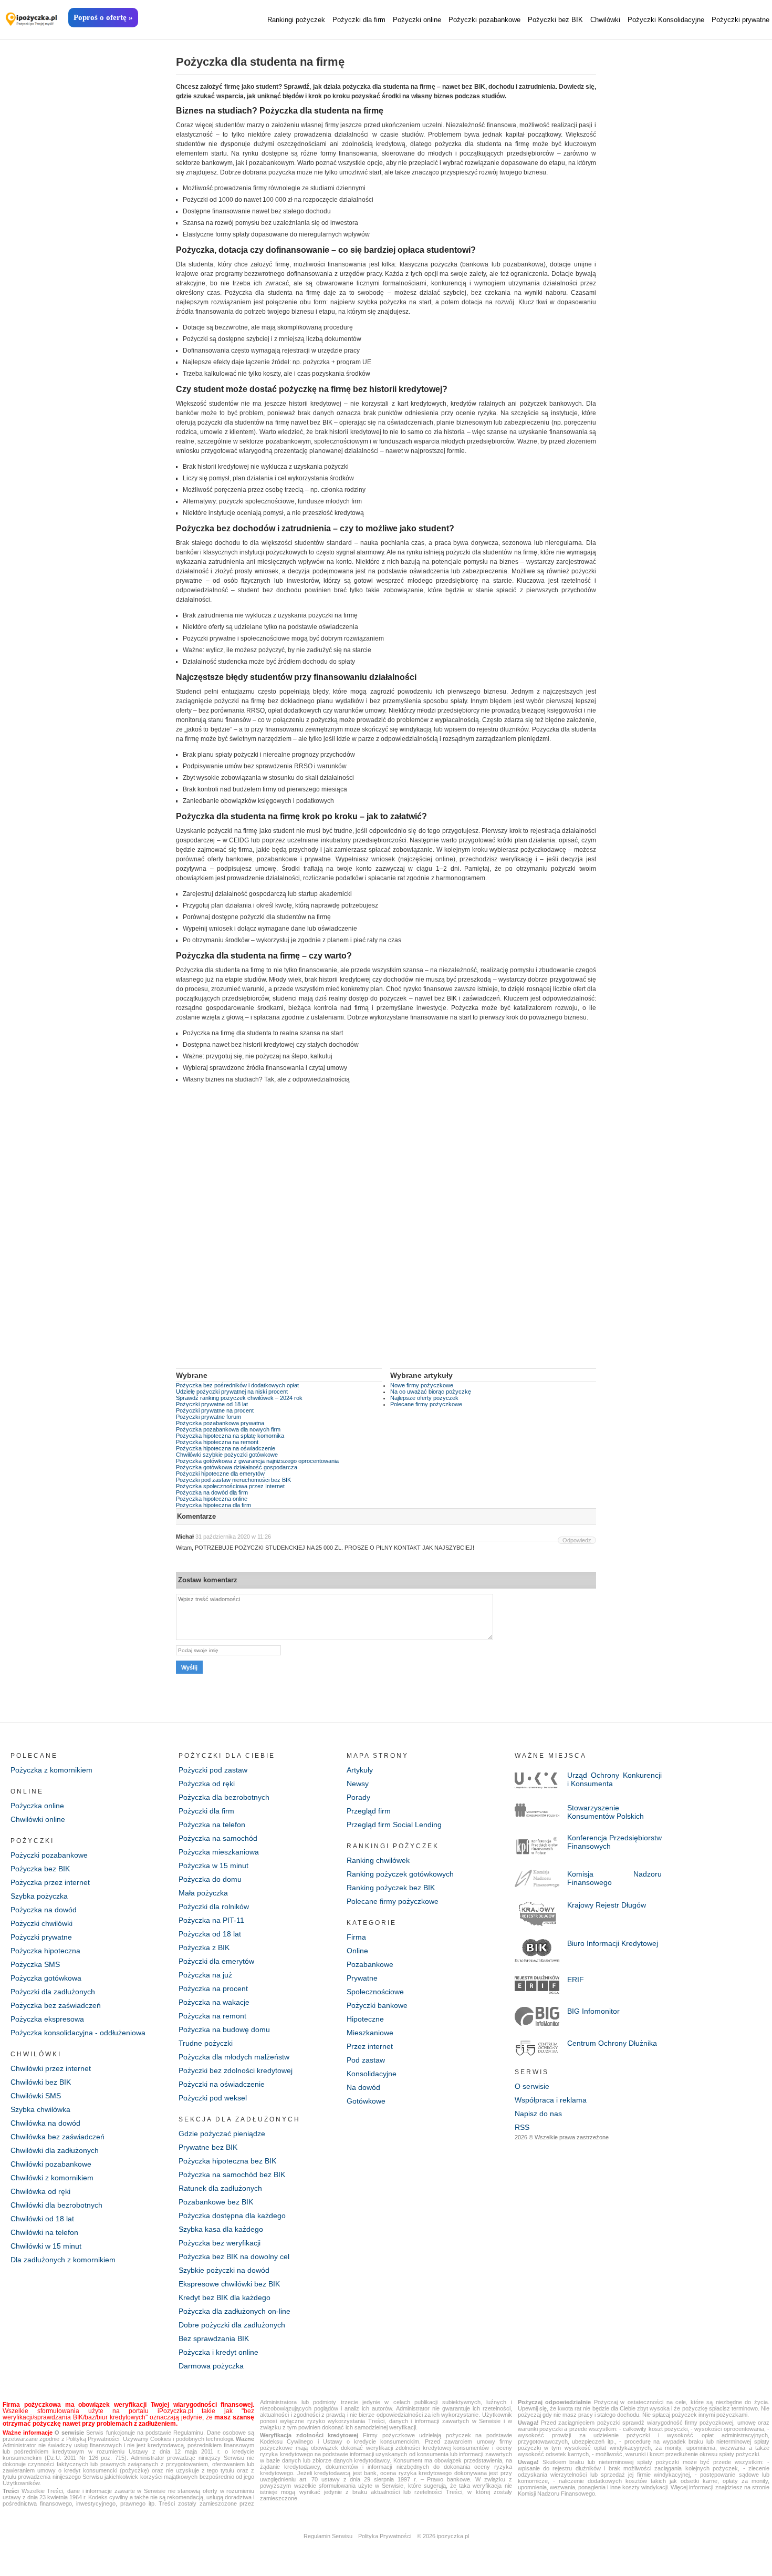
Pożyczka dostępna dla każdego (232, 2216)
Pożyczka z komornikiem (51, 1770)
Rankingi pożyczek (296, 20)
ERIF (576, 1980)
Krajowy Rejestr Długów (607, 1905)
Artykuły (360, 1770)
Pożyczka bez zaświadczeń (56, 2005)
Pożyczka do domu (210, 1879)
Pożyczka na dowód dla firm (212, 1492)
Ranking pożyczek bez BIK (391, 1888)
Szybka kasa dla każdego (221, 2229)
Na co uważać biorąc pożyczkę (431, 1392)
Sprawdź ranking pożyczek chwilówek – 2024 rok (239, 1398)
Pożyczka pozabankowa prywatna (220, 1423)
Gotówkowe (366, 2101)
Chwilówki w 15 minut (46, 2246)
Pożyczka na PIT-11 (211, 1920)
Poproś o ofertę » (103, 17)
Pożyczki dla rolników (214, 1907)
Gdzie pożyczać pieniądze (222, 2134)
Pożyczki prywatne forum (208, 1417)
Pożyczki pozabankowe (484, 20)
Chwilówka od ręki (40, 2191)
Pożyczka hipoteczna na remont (217, 1442)
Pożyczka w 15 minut (213, 1866)
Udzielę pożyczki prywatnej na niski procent (232, 1392)
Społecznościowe (375, 1992)
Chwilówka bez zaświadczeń (58, 2137)
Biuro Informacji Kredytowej (613, 1943)
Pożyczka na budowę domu (224, 2029)
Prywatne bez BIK (208, 2147)
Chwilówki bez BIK (41, 2082)
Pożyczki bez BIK (555, 20)
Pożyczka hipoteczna (45, 1951)
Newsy (358, 1784)
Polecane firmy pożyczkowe (426, 1404)
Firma (356, 1937)
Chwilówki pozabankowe (51, 2164)
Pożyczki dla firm (359, 20)
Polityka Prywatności (385, 2536)
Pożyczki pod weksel (213, 2098)
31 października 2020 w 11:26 (233, 1537)
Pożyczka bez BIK (40, 1869)
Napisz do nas (538, 2114)
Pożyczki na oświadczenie (222, 2084)
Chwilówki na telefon (44, 2232)
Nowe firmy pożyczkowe (422, 1385)
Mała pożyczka (203, 1893)
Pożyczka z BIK (204, 1948)
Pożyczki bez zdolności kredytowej (236, 2070)
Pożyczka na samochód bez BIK (232, 2175)
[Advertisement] (386, 1234)
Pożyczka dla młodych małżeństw (234, 2057)
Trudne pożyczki (206, 2043)
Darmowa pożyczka (211, 2366)
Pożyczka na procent (213, 1988)
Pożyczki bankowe (377, 2005)
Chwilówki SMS (36, 2096)
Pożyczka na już (205, 1975)
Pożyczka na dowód (44, 1910)
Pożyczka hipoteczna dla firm (213, 1505)
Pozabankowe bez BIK (216, 2202)
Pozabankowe (370, 1964)
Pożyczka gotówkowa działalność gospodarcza (237, 1467)
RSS (522, 2127)
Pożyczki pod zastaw (213, 1770)
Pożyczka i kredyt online (218, 2352)
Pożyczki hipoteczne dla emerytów (220, 1474)
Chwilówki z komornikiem (52, 2178)
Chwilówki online (38, 1819)
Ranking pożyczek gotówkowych (400, 1874)
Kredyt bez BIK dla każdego (225, 2297)
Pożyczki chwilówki (41, 1923)
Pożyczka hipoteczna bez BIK (227, 2161)
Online (357, 1951)
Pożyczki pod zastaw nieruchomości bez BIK (233, 1480)
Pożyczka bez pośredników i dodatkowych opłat (237, 1385)
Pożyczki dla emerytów (216, 1961)
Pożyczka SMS (35, 1964)
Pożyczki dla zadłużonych (53, 1992)
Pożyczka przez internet (50, 1882)
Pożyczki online (417, 20)
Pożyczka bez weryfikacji (220, 2243)
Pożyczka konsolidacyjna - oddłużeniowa (78, 2033)
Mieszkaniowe (370, 2033)
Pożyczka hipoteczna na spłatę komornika (230, 1436)
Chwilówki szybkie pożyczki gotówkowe (227, 1455)
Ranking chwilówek (378, 1860)
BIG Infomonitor (593, 2011)
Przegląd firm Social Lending (394, 1825)
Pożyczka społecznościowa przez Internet (230, 1486)
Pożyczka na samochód (218, 1838)
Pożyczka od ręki (207, 1784)
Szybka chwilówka (40, 2109)
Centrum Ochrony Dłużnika (612, 2043)
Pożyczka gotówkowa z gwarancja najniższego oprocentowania (257, 1461)
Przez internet (370, 2046)
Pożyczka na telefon (212, 1825)
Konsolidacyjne (372, 2074)
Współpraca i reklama (551, 2100)
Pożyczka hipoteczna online (212, 1499)
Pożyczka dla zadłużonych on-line (234, 2311)
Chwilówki (605, 20)
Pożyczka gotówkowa (46, 1978)
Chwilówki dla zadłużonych (55, 2150)
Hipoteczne (365, 2019)
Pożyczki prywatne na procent (215, 1410)
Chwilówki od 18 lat (42, 2219)
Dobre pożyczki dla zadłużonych (232, 2325)
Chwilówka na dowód (45, 2123)
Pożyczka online (37, 1806)
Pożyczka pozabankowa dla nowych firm (228, 1429)
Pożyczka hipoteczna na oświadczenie (226, 1448)
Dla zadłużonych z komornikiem (63, 2260)
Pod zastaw (366, 2060)
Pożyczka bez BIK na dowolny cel (234, 2256)
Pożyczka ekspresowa (47, 2019)
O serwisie (532, 2086)
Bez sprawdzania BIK (214, 2338)
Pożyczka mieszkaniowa (219, 1852)
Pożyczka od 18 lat (210, 1934)
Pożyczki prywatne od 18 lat (212, 1404)
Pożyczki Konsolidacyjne (666, 20)
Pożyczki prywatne (740, 20)
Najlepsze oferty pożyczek (424, 1398)
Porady (358, 1797)
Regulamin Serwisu (328, 2536)
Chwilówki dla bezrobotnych (56, 2205)
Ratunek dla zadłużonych (220, 2188)
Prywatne (362, 1978)
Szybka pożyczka (39, 1896)
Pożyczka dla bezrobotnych (224, 1797)
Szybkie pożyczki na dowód (224, 2270)
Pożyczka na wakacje (214, 2002)
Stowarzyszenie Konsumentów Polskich (606, 1812)
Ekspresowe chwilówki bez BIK (229, 2284)
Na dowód (363, 2087)
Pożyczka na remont (212, 2016)
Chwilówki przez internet (51, 2068)
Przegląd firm (369, 1811)
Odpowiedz (577, 1540)
